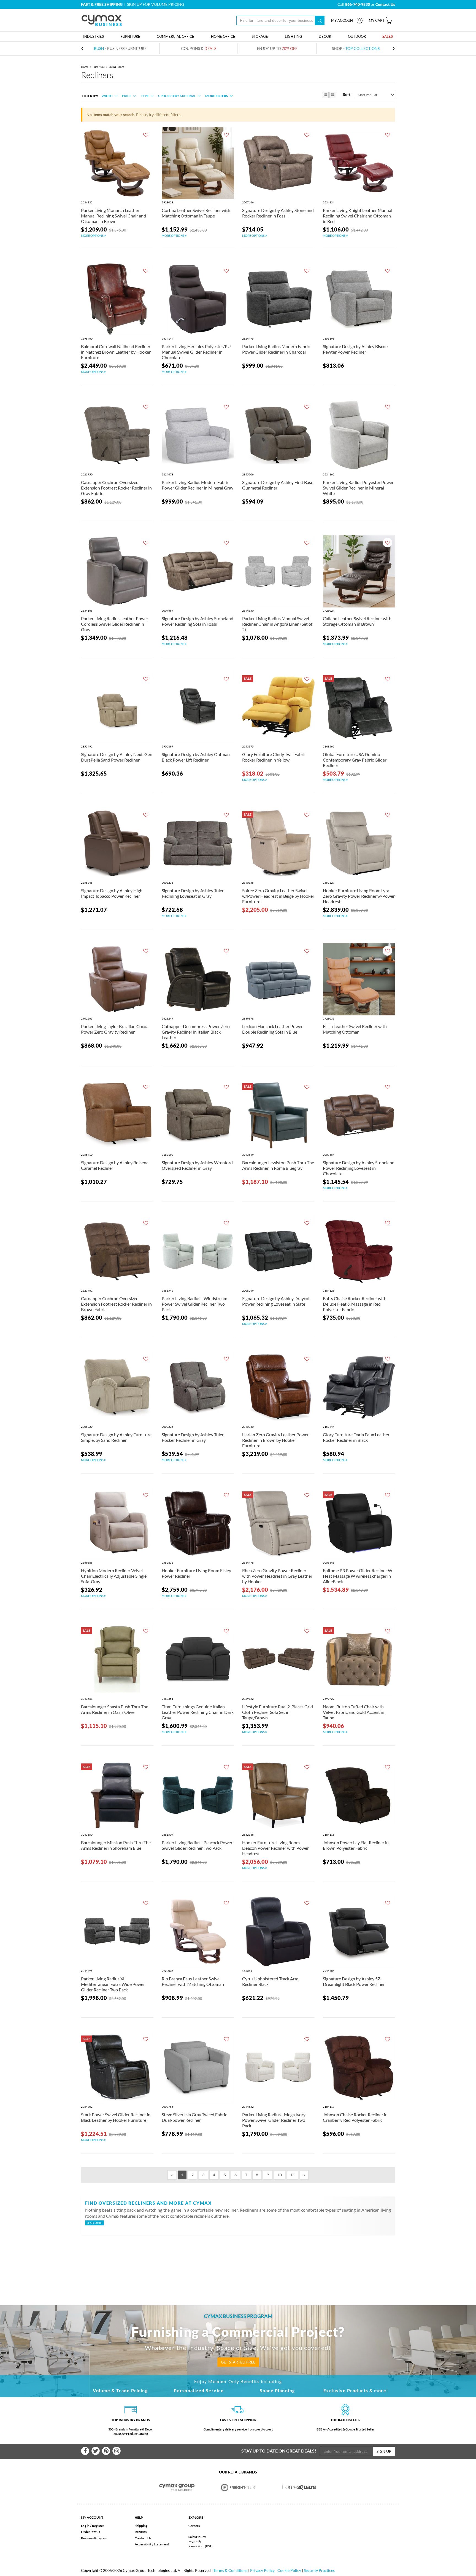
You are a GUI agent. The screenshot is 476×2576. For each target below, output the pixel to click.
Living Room (116, 67)
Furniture (99, 67)
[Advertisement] (238, 2261)
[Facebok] (85, 2451)
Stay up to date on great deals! (279, 2451)
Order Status (90, 2532)
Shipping (141, 2526)
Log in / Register (93, 2526)
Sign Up (384, 2451)
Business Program (94, 2538)
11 (293, 2175)
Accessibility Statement (152, 2544)
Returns (141, 2532)
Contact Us (143, 2538)
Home (85, 67)
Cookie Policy (289, 2570)
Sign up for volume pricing (155, 4)
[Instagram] (117, 2451)
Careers (194, 2526)
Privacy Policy (262, 2570)
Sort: (347, 94)
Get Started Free (238, 2362)
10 (280, 2175)
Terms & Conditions (230, 2570)
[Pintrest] (106, 2451)
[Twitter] (96, 2451)
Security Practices (319, 2570)
